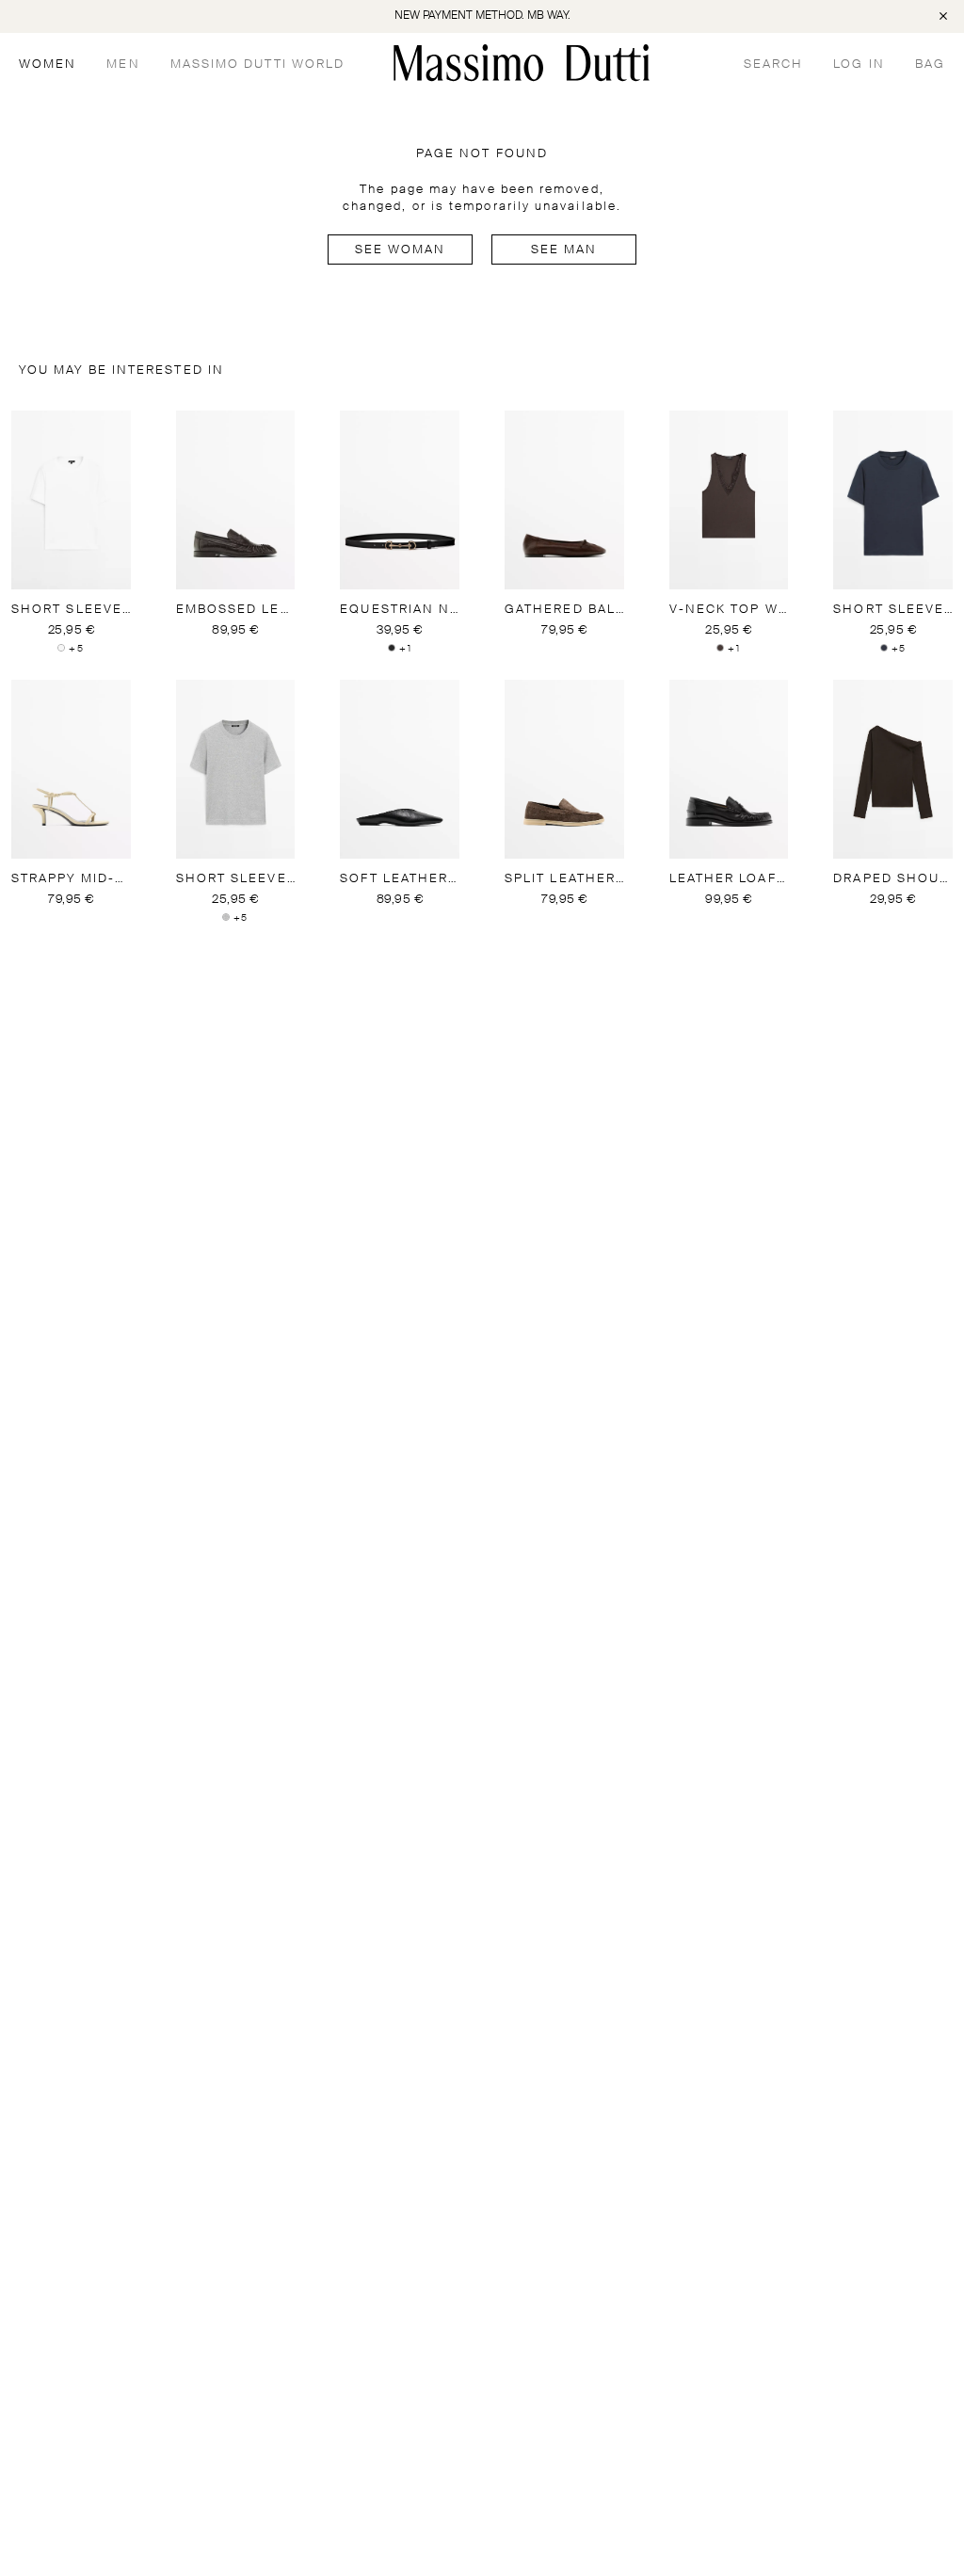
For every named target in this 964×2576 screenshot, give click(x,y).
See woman (401, 250)
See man (564, 250)
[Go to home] (522, 63)
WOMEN (48, 64)
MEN (123, 64)
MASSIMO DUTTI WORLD (258, 64)
